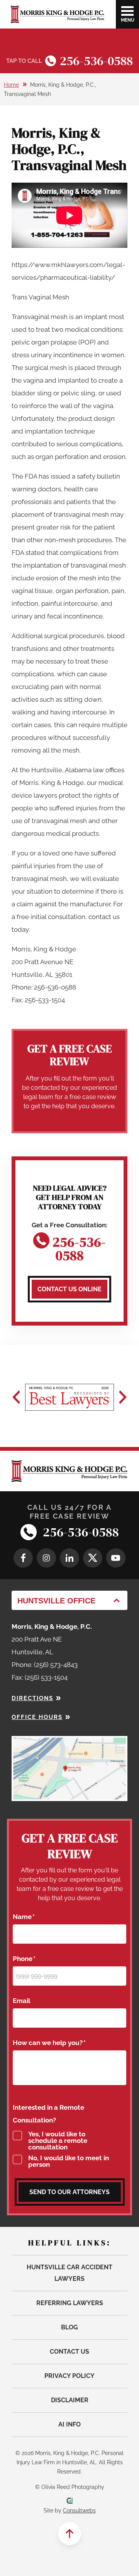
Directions (32, 1698)
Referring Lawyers (70, 2303)
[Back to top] (69, 2534)
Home (11, 85)
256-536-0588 (96, 61)
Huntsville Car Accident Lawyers (69, 2273)
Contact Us (69, 2352)
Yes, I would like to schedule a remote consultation (58, 2141)
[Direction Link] (69, 1742)
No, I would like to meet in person (69, 2161)
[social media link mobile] (23, 1558)
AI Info (69, 2424)
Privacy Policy (69, 2376)
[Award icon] (69, 1397)
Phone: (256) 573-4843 (45, 1665)
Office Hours (37, 1717)
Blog (69, 2327)
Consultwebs (79, 2510)
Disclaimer (70, 2400)
